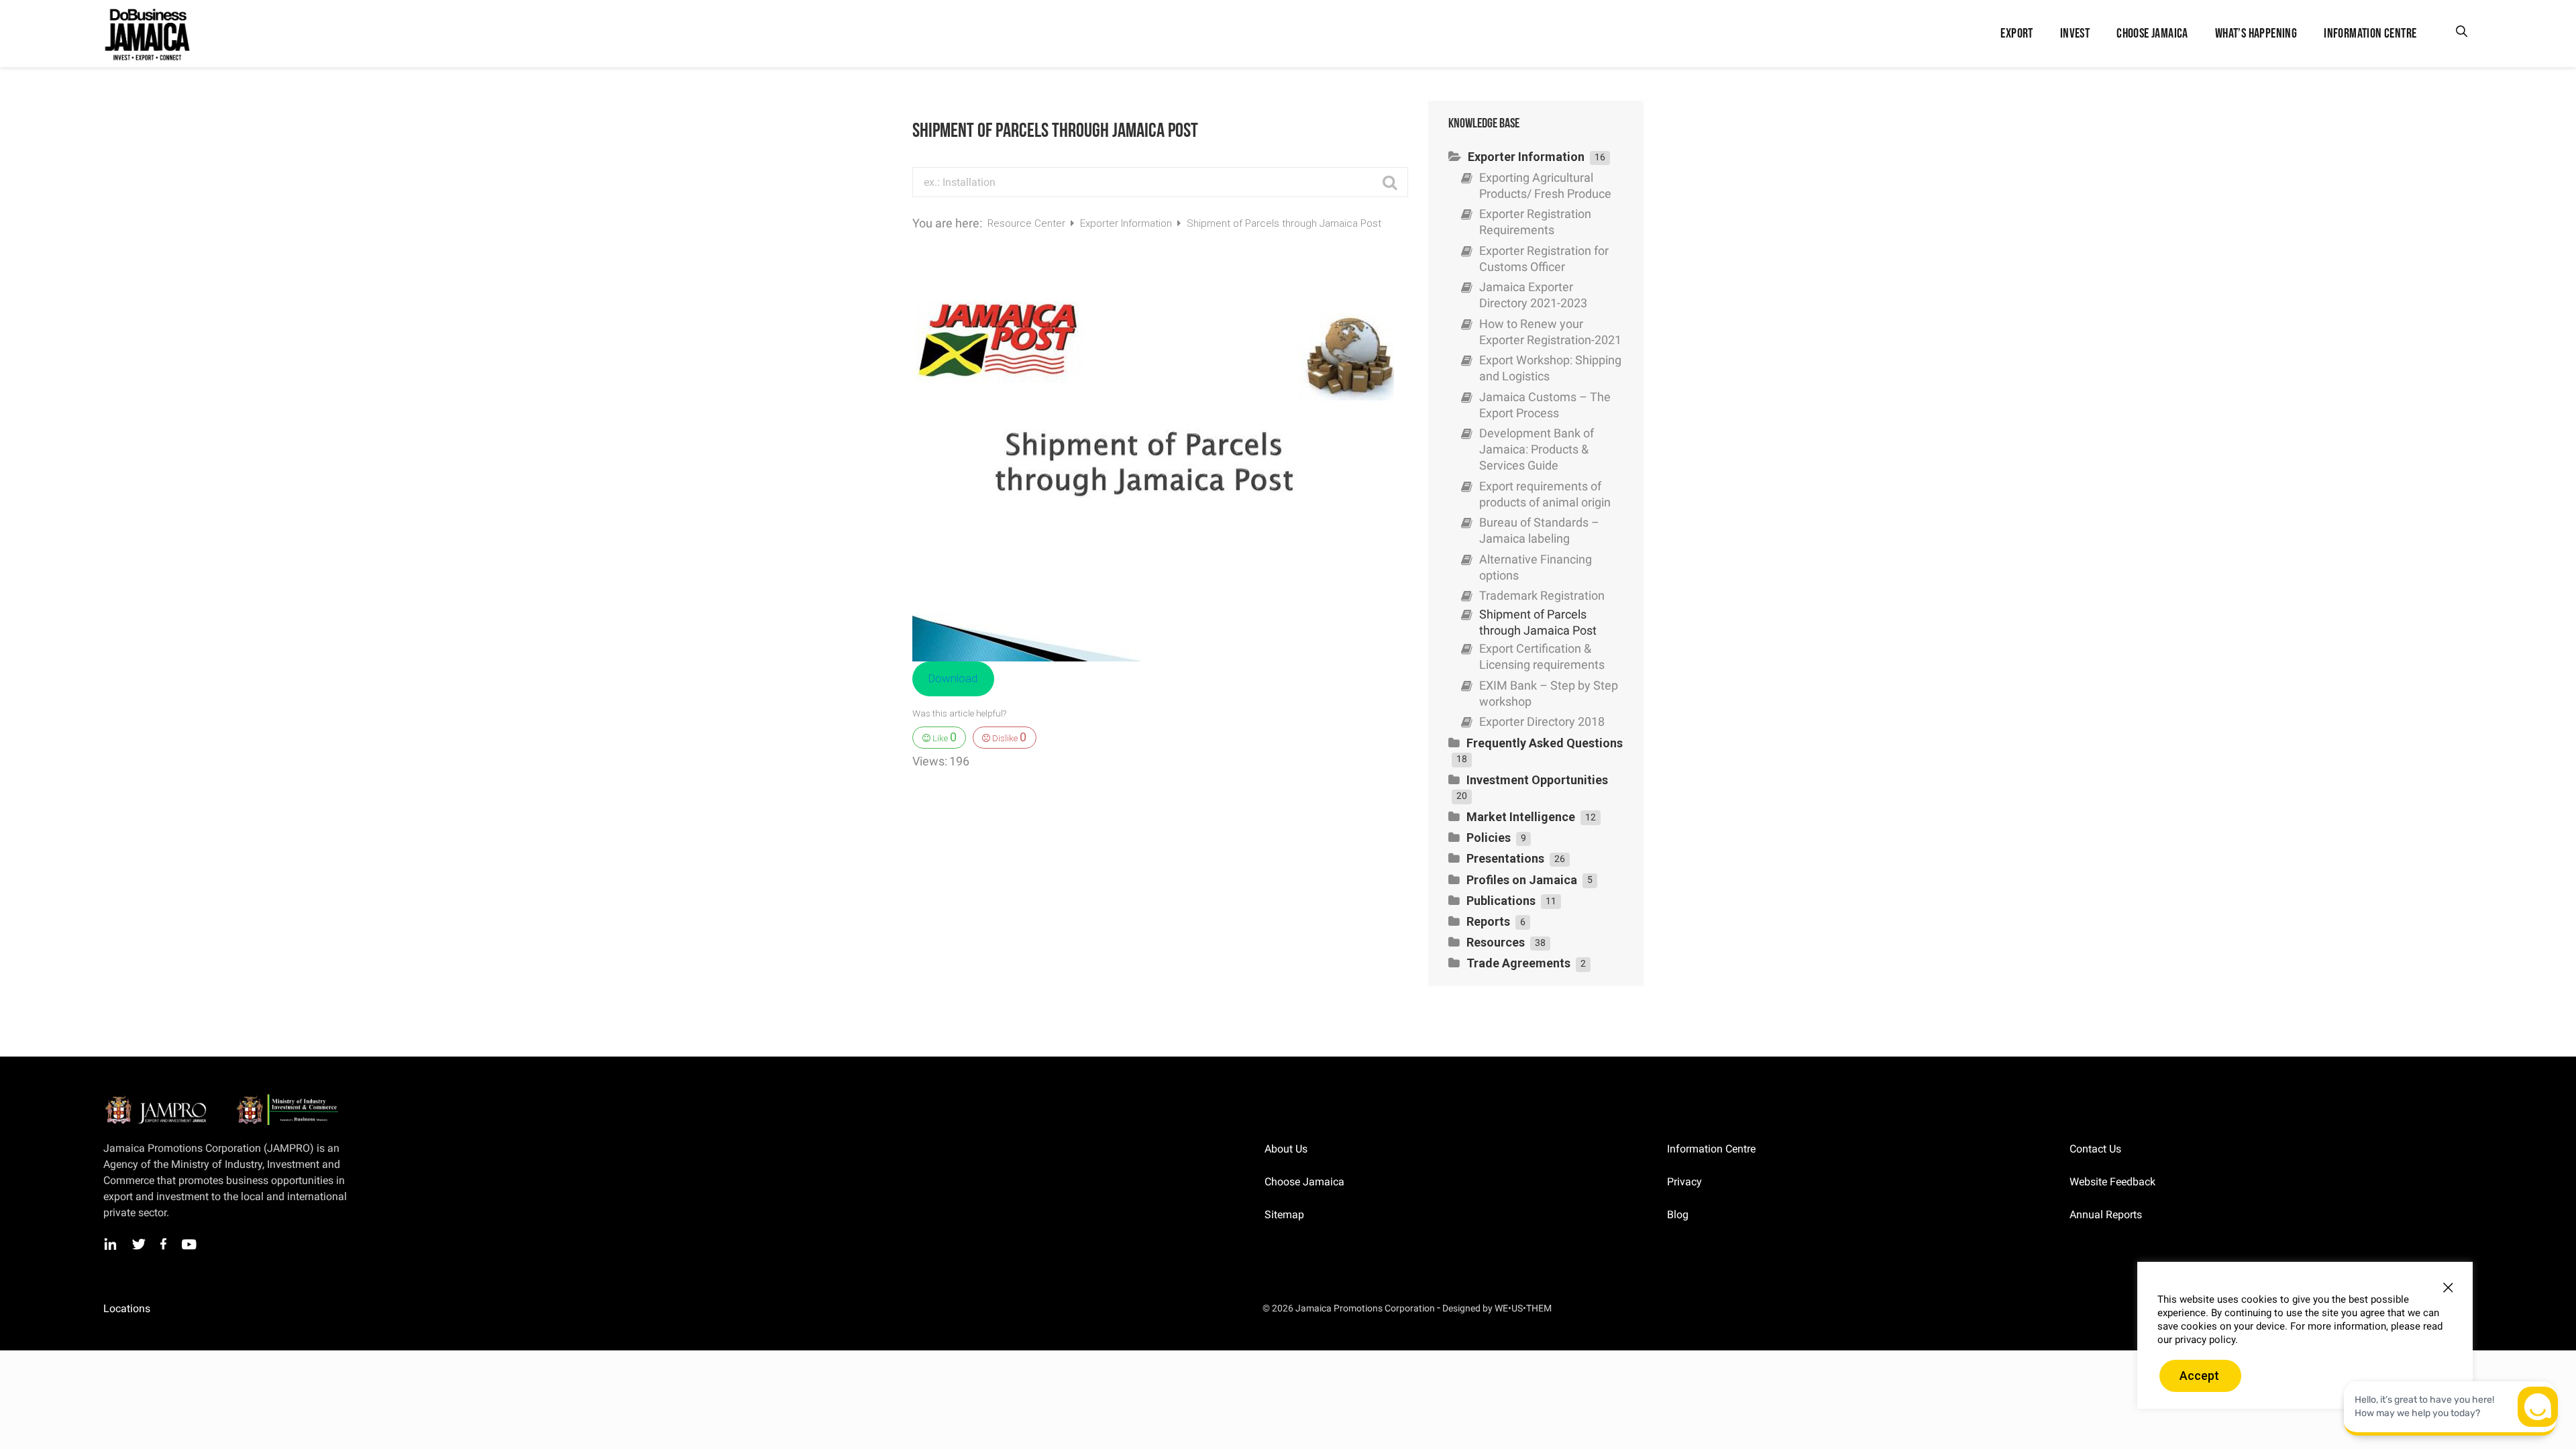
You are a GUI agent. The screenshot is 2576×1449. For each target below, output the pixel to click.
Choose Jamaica (1304, 1182)
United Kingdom (257, 1309)
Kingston (122, 1309)
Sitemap (1284, 1215)
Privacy (1684, 1182)
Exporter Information (1127, 223)
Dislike (1008, 737)
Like (944, 737)
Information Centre (1711, 1149)
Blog (1678, 1215)
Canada (320, 1309)
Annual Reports (2106, 1215)
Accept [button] (2199, 1376)
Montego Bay (182, 1309)
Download (953, 678)
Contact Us (2095, 1149)
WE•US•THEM (1523, 1308)
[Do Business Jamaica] (146, 34)
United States (377, 1309)
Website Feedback (2112, 1182)
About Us (1286, 1149)
